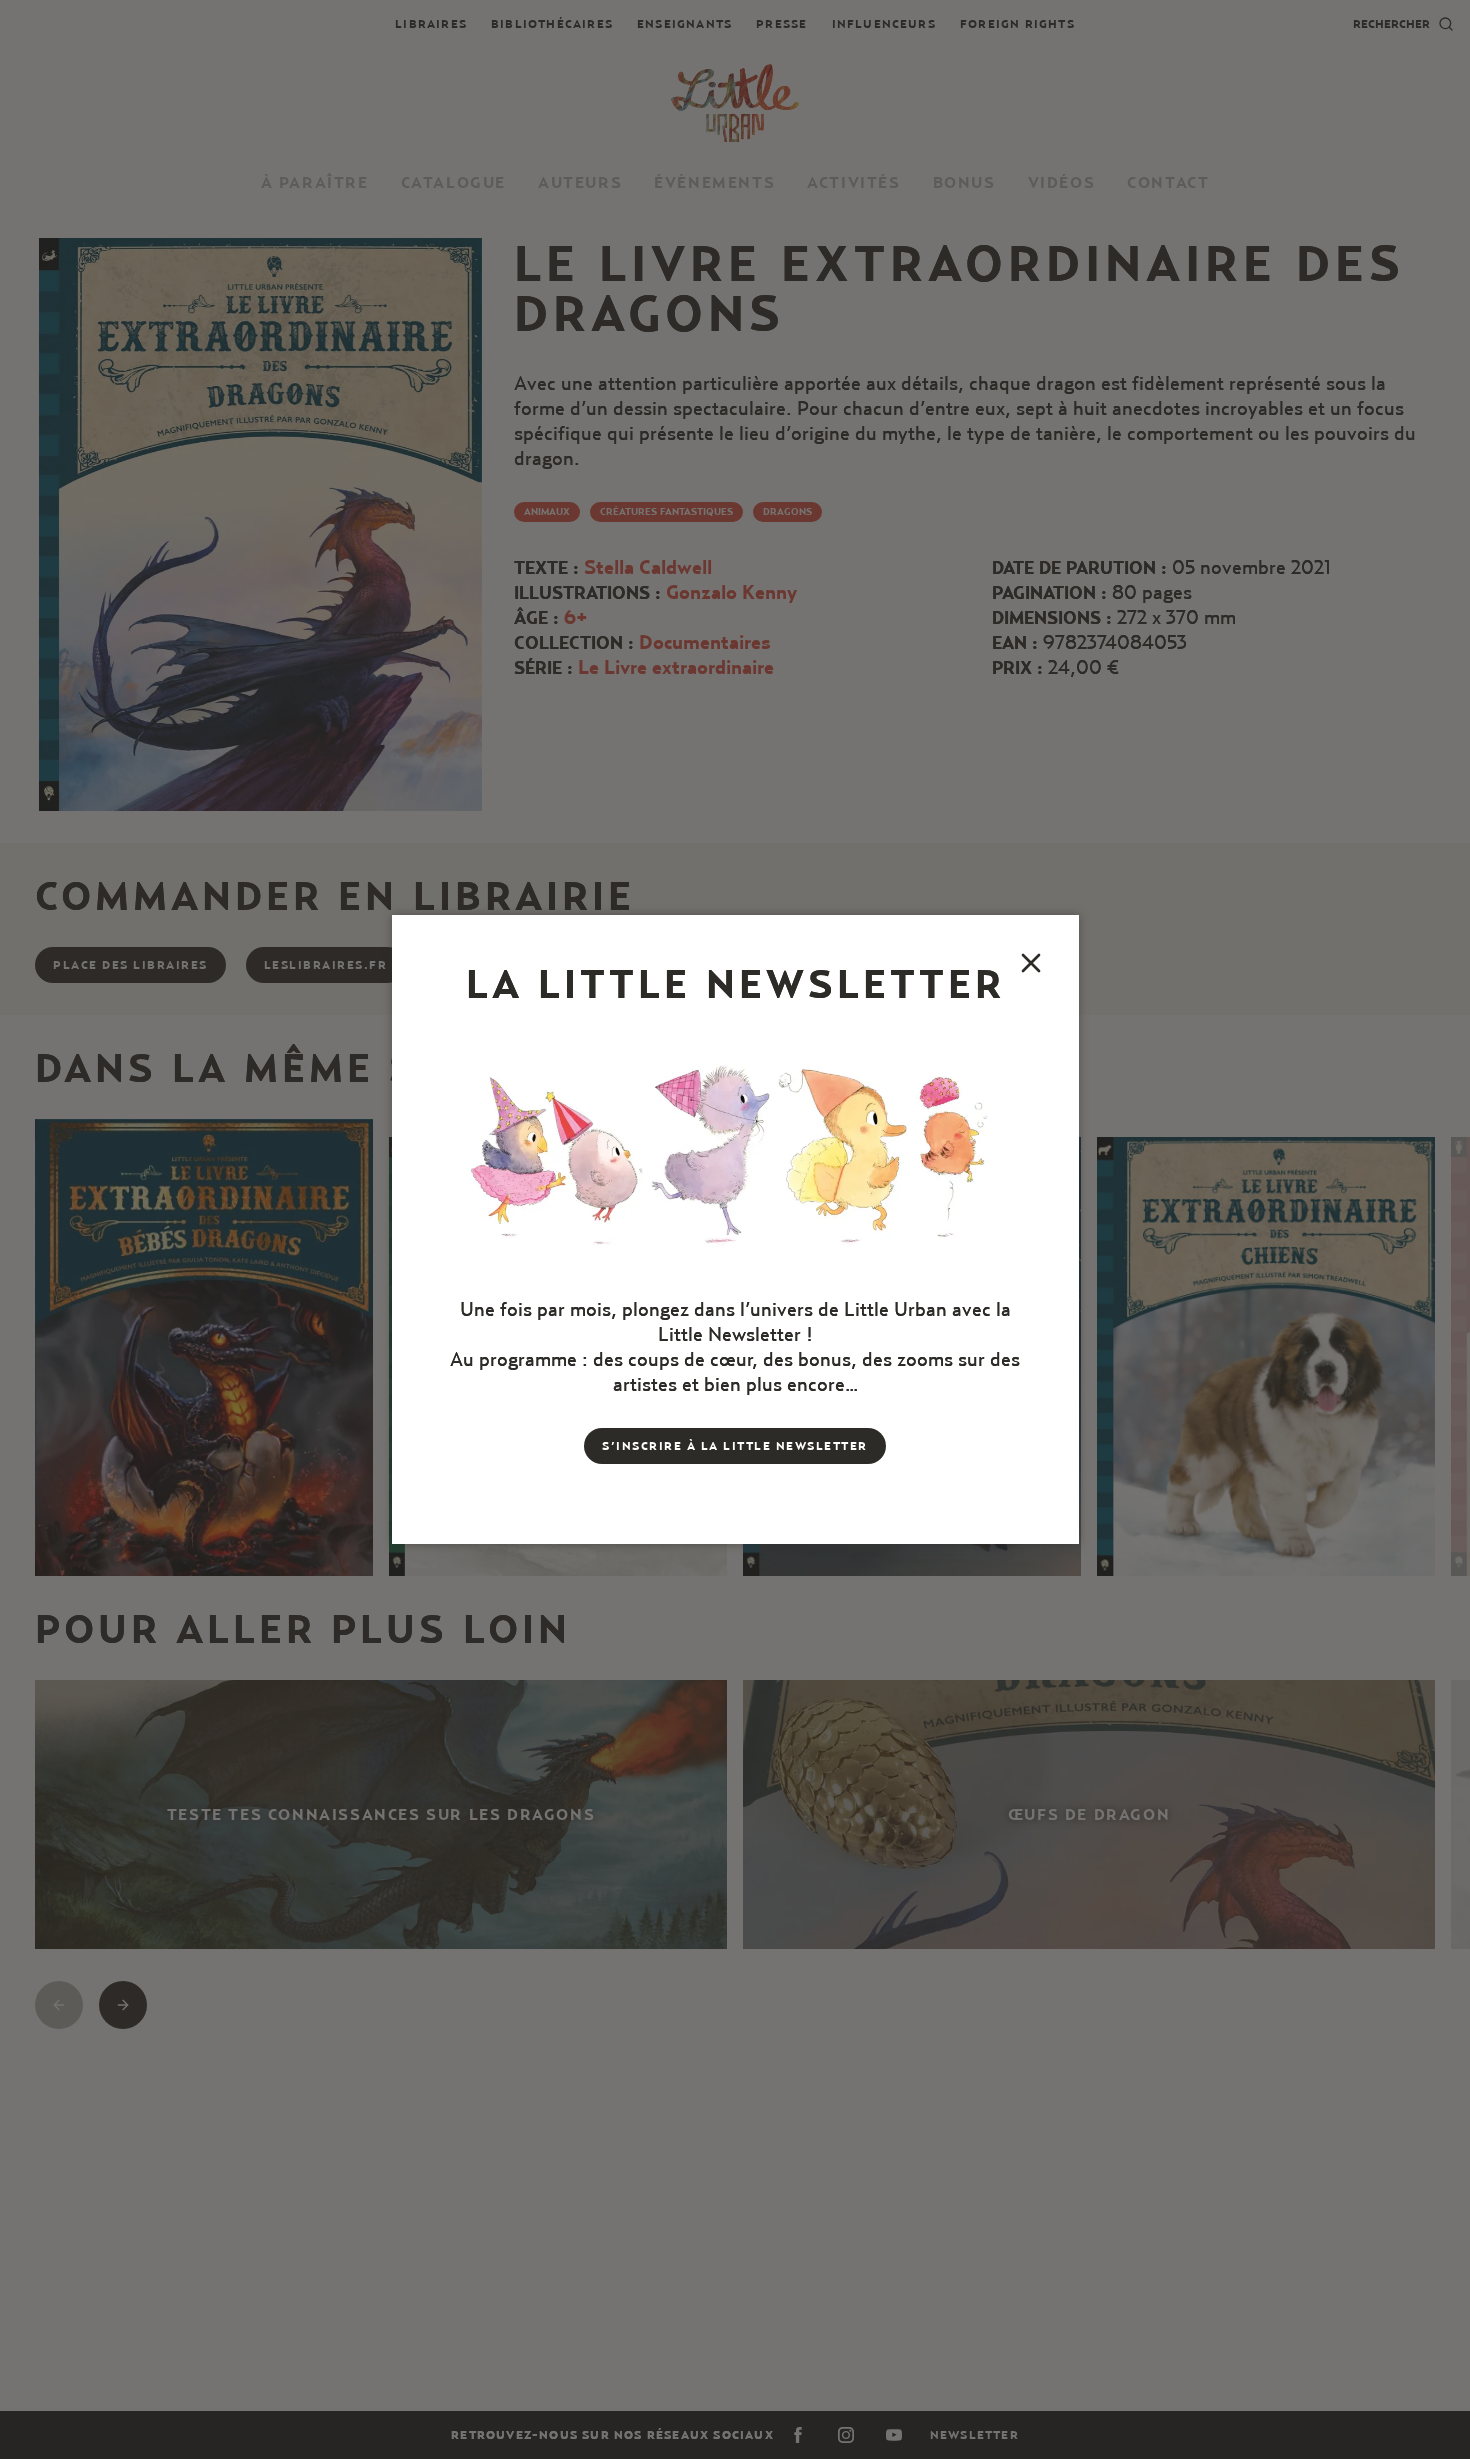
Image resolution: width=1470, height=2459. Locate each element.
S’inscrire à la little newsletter (735, 1445)
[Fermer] (1031, 963)
